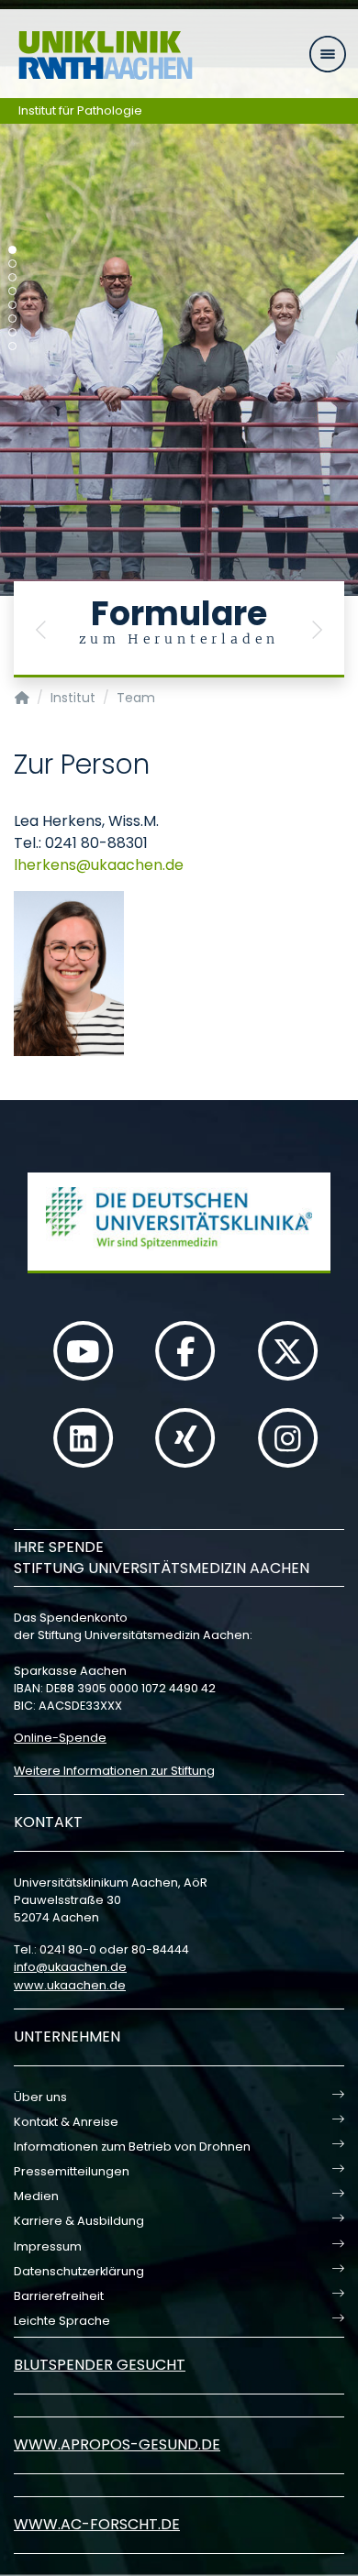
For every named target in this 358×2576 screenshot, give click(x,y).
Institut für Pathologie (80, 110)
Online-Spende (60, 1738)
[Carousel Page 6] (12, 319)
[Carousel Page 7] (12, 332)
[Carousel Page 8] (12, 346)
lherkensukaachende (99, 865)
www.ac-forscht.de (97, 2524)
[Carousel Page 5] (12, 305)
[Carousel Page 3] (12, 277)
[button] (41, 629)
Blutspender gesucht (100, 2365)
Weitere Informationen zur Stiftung (114, 1771)
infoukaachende (70, 1967)
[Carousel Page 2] (12, 264)
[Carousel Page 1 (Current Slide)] (12, 250)
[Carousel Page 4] (12, 291)
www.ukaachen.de (70, 1985)
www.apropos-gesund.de (117, 2444)
